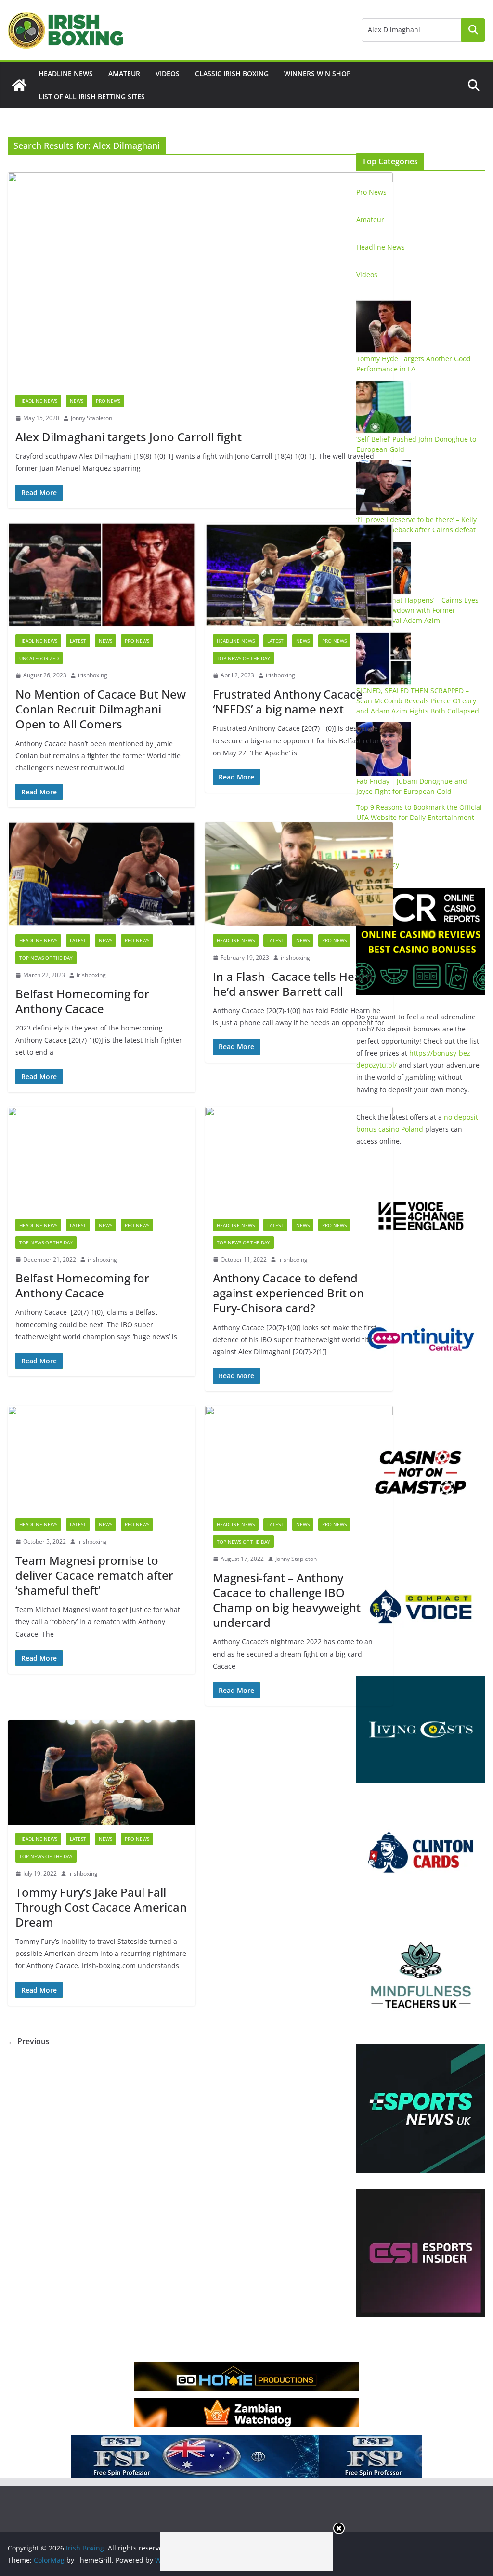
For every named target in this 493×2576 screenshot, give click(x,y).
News (77, 401)
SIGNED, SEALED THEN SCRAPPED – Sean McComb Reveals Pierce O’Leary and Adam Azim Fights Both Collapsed (418, 701)
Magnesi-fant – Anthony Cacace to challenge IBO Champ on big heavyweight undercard (287, 1600)
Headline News (66, 73)
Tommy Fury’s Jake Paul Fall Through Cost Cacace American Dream (101, 1907)
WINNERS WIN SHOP (318, 73)
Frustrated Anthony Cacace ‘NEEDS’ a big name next (288, 701)
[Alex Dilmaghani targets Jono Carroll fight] (200, 280)
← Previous (29, 2041)
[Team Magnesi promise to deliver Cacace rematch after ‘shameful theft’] (102, 1458)
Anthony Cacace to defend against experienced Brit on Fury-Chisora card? (288, 1293)
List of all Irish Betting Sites (92, 97)
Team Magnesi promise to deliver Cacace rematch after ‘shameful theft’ (94, 1575)
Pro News (108, 401)
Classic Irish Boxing (232, 73)
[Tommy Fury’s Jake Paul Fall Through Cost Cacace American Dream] (102, 1773)
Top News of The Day (243, 658)
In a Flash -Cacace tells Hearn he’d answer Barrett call (293, 984)
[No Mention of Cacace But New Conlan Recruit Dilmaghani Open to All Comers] (102, 575)
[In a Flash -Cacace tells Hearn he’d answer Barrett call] (299, 874)
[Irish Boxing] (19, 85)
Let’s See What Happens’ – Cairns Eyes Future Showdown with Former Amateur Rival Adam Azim (417, 610)
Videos (168, 73)
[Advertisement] (246, 2551)
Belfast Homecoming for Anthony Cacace (82, 1001)
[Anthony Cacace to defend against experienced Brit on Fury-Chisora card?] (299, 1159)
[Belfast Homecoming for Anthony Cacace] (102, 874)
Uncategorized (39, 658)
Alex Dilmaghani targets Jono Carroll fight (129, 437)
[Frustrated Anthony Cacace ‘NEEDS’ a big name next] (299, 575)
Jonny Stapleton (91, 418)
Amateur (124, 73)
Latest (78, 641)
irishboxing (93, 675)
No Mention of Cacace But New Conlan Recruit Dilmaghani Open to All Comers (101, 709)
